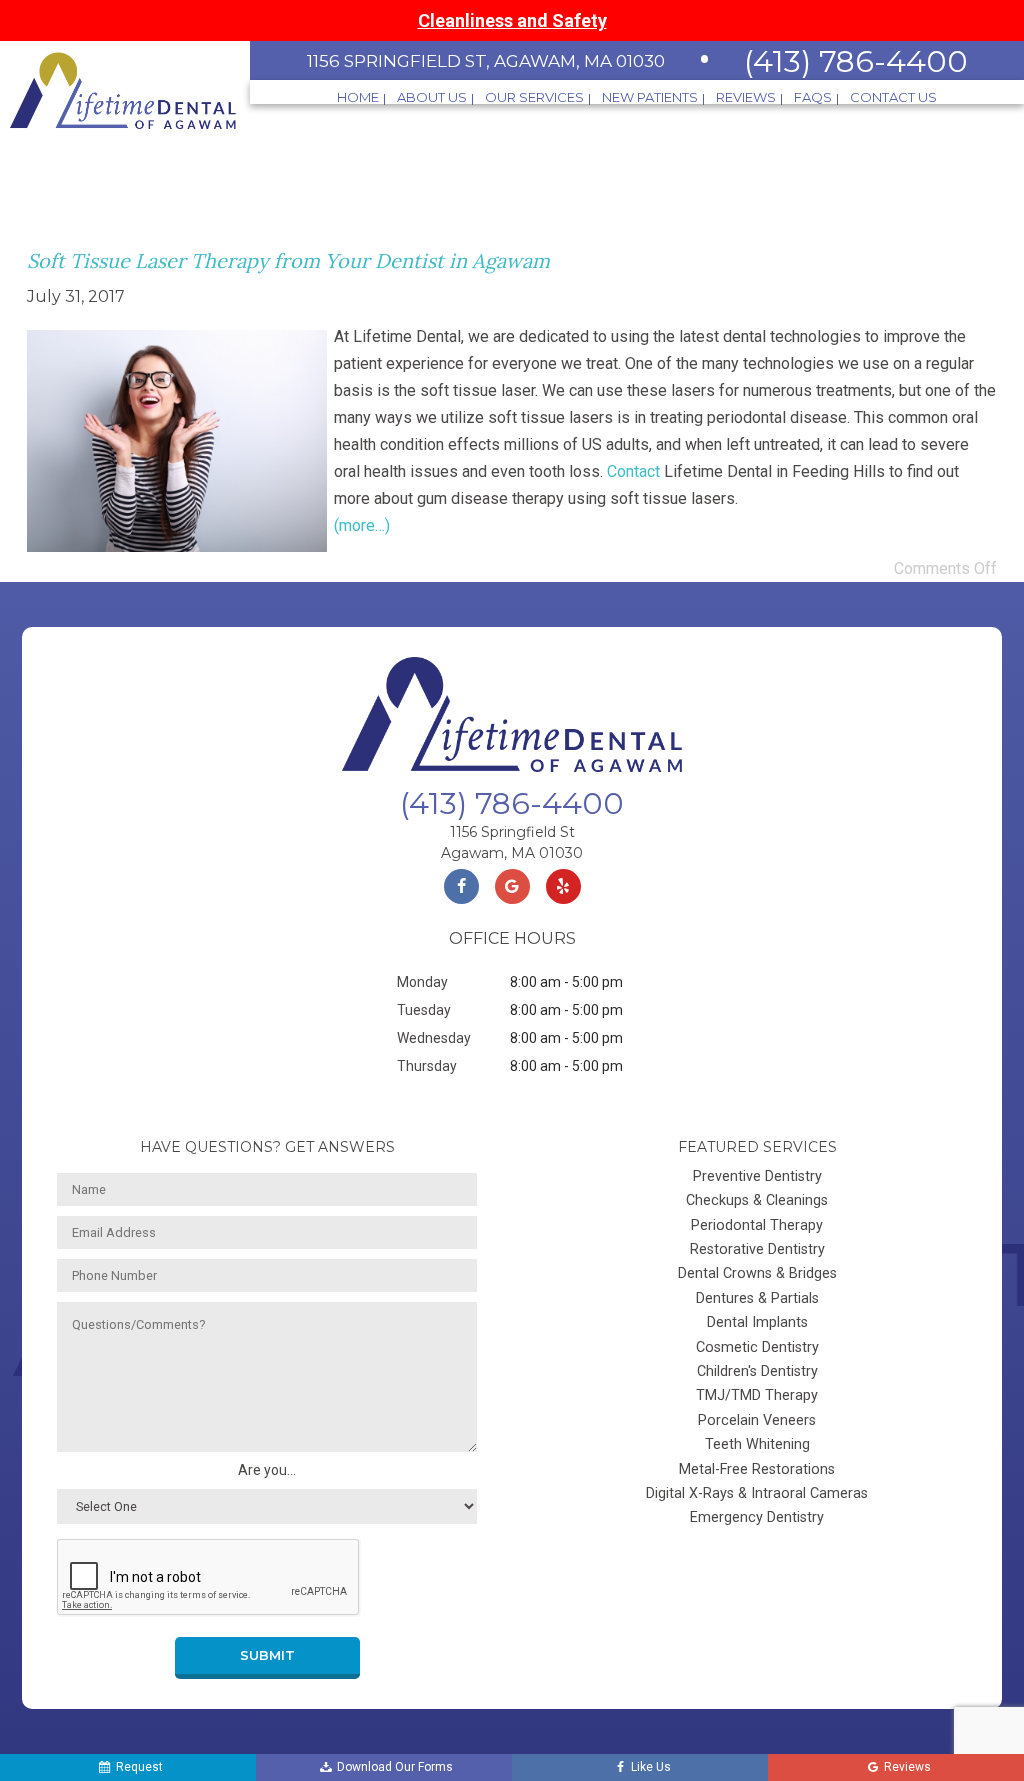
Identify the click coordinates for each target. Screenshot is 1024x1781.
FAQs (813, 97)
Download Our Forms (395, 1767)
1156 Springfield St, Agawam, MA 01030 (486, 61)
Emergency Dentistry (757, 1517)
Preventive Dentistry (757, 1176)
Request (139, 1767)
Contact (633, 471)
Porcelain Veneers (757, 1420)
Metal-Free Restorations (757, 1469)
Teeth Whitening (757, 1444)
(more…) (362, 525)
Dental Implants (757, 1322)
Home (358, 97)
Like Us (651, 1767)
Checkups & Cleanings (757, 1200)
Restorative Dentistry (757, 1249)
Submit (267, 1655)
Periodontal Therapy (757, 1225)
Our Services (534, 97)
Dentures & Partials (757, 1298)
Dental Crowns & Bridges (757, 1273)
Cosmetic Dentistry (757, 1347)
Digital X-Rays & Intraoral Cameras (757, 1493)
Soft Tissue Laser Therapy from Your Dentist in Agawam (288, 260)
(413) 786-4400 (856, 61)
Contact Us (893, 97)
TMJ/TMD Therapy (757, 1395)
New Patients (650, 97)
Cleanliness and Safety (512, 20)
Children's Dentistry (757, 1371)
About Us (432, 97)
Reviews (746, 97)
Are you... (267, 1470)
